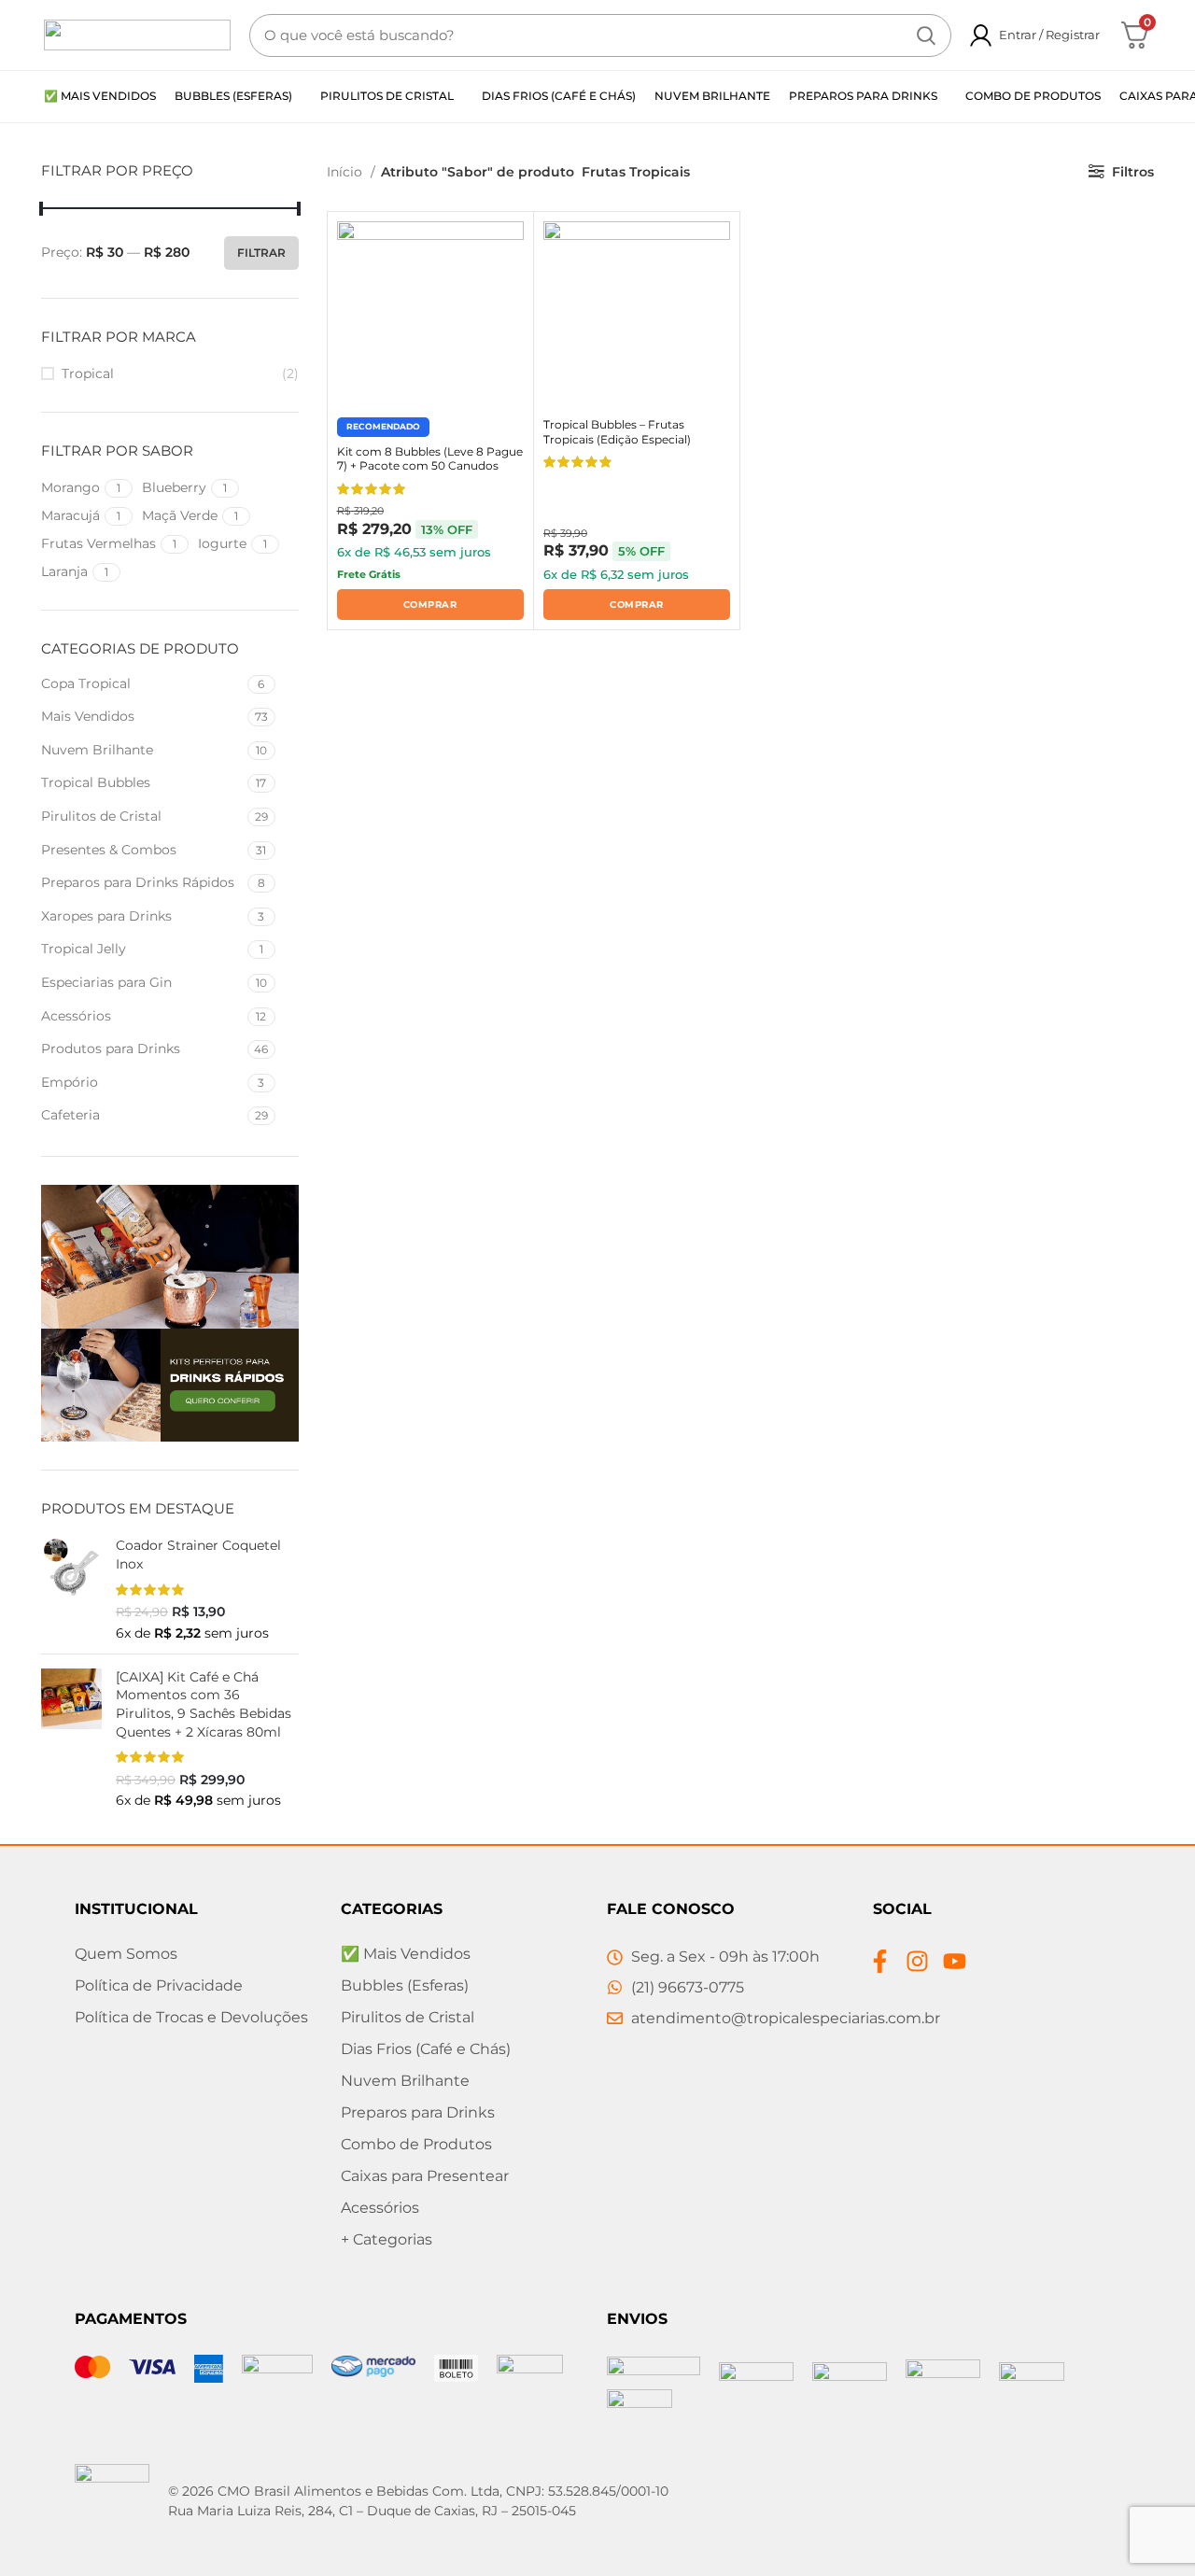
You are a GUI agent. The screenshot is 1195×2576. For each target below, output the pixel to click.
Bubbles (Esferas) (405, 1985)
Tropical (88, 373)
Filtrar (261, 253)
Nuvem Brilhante (97, 750)
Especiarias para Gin (106, 982)
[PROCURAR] (926, 35)
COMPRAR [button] (430, 605)
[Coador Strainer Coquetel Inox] (71, 1588)
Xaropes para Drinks (106, 916)
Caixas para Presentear (425, 2176)
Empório (70, 1082)
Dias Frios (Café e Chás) (426, 2049)
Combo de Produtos (416, 2144)
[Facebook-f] (880, 1961)
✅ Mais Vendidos (406, 1954)
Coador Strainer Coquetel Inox (198, 1555)
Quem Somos (126, 1954)
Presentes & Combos (109, 850)
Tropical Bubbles (96, 782)
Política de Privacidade (159, 1985)
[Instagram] (917, 1961)
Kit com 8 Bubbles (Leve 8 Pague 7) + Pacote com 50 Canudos (430, 459)
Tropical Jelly (84, 949)
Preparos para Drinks (418, 2112)
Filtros (1133, 172)
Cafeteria (70, 1115)
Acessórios (76, 1016)
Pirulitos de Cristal (101, 816)
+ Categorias (387, 2239)
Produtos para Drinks (111, 1049)
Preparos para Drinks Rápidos (138, 882)
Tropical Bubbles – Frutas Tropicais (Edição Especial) (617, 432)
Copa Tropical (86, 683)
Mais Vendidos (88, 716)
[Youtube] (955, 1961)
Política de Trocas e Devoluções (191, 2017)
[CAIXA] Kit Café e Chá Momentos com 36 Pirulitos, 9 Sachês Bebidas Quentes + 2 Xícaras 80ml (204, 1704)
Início (346, 172)
